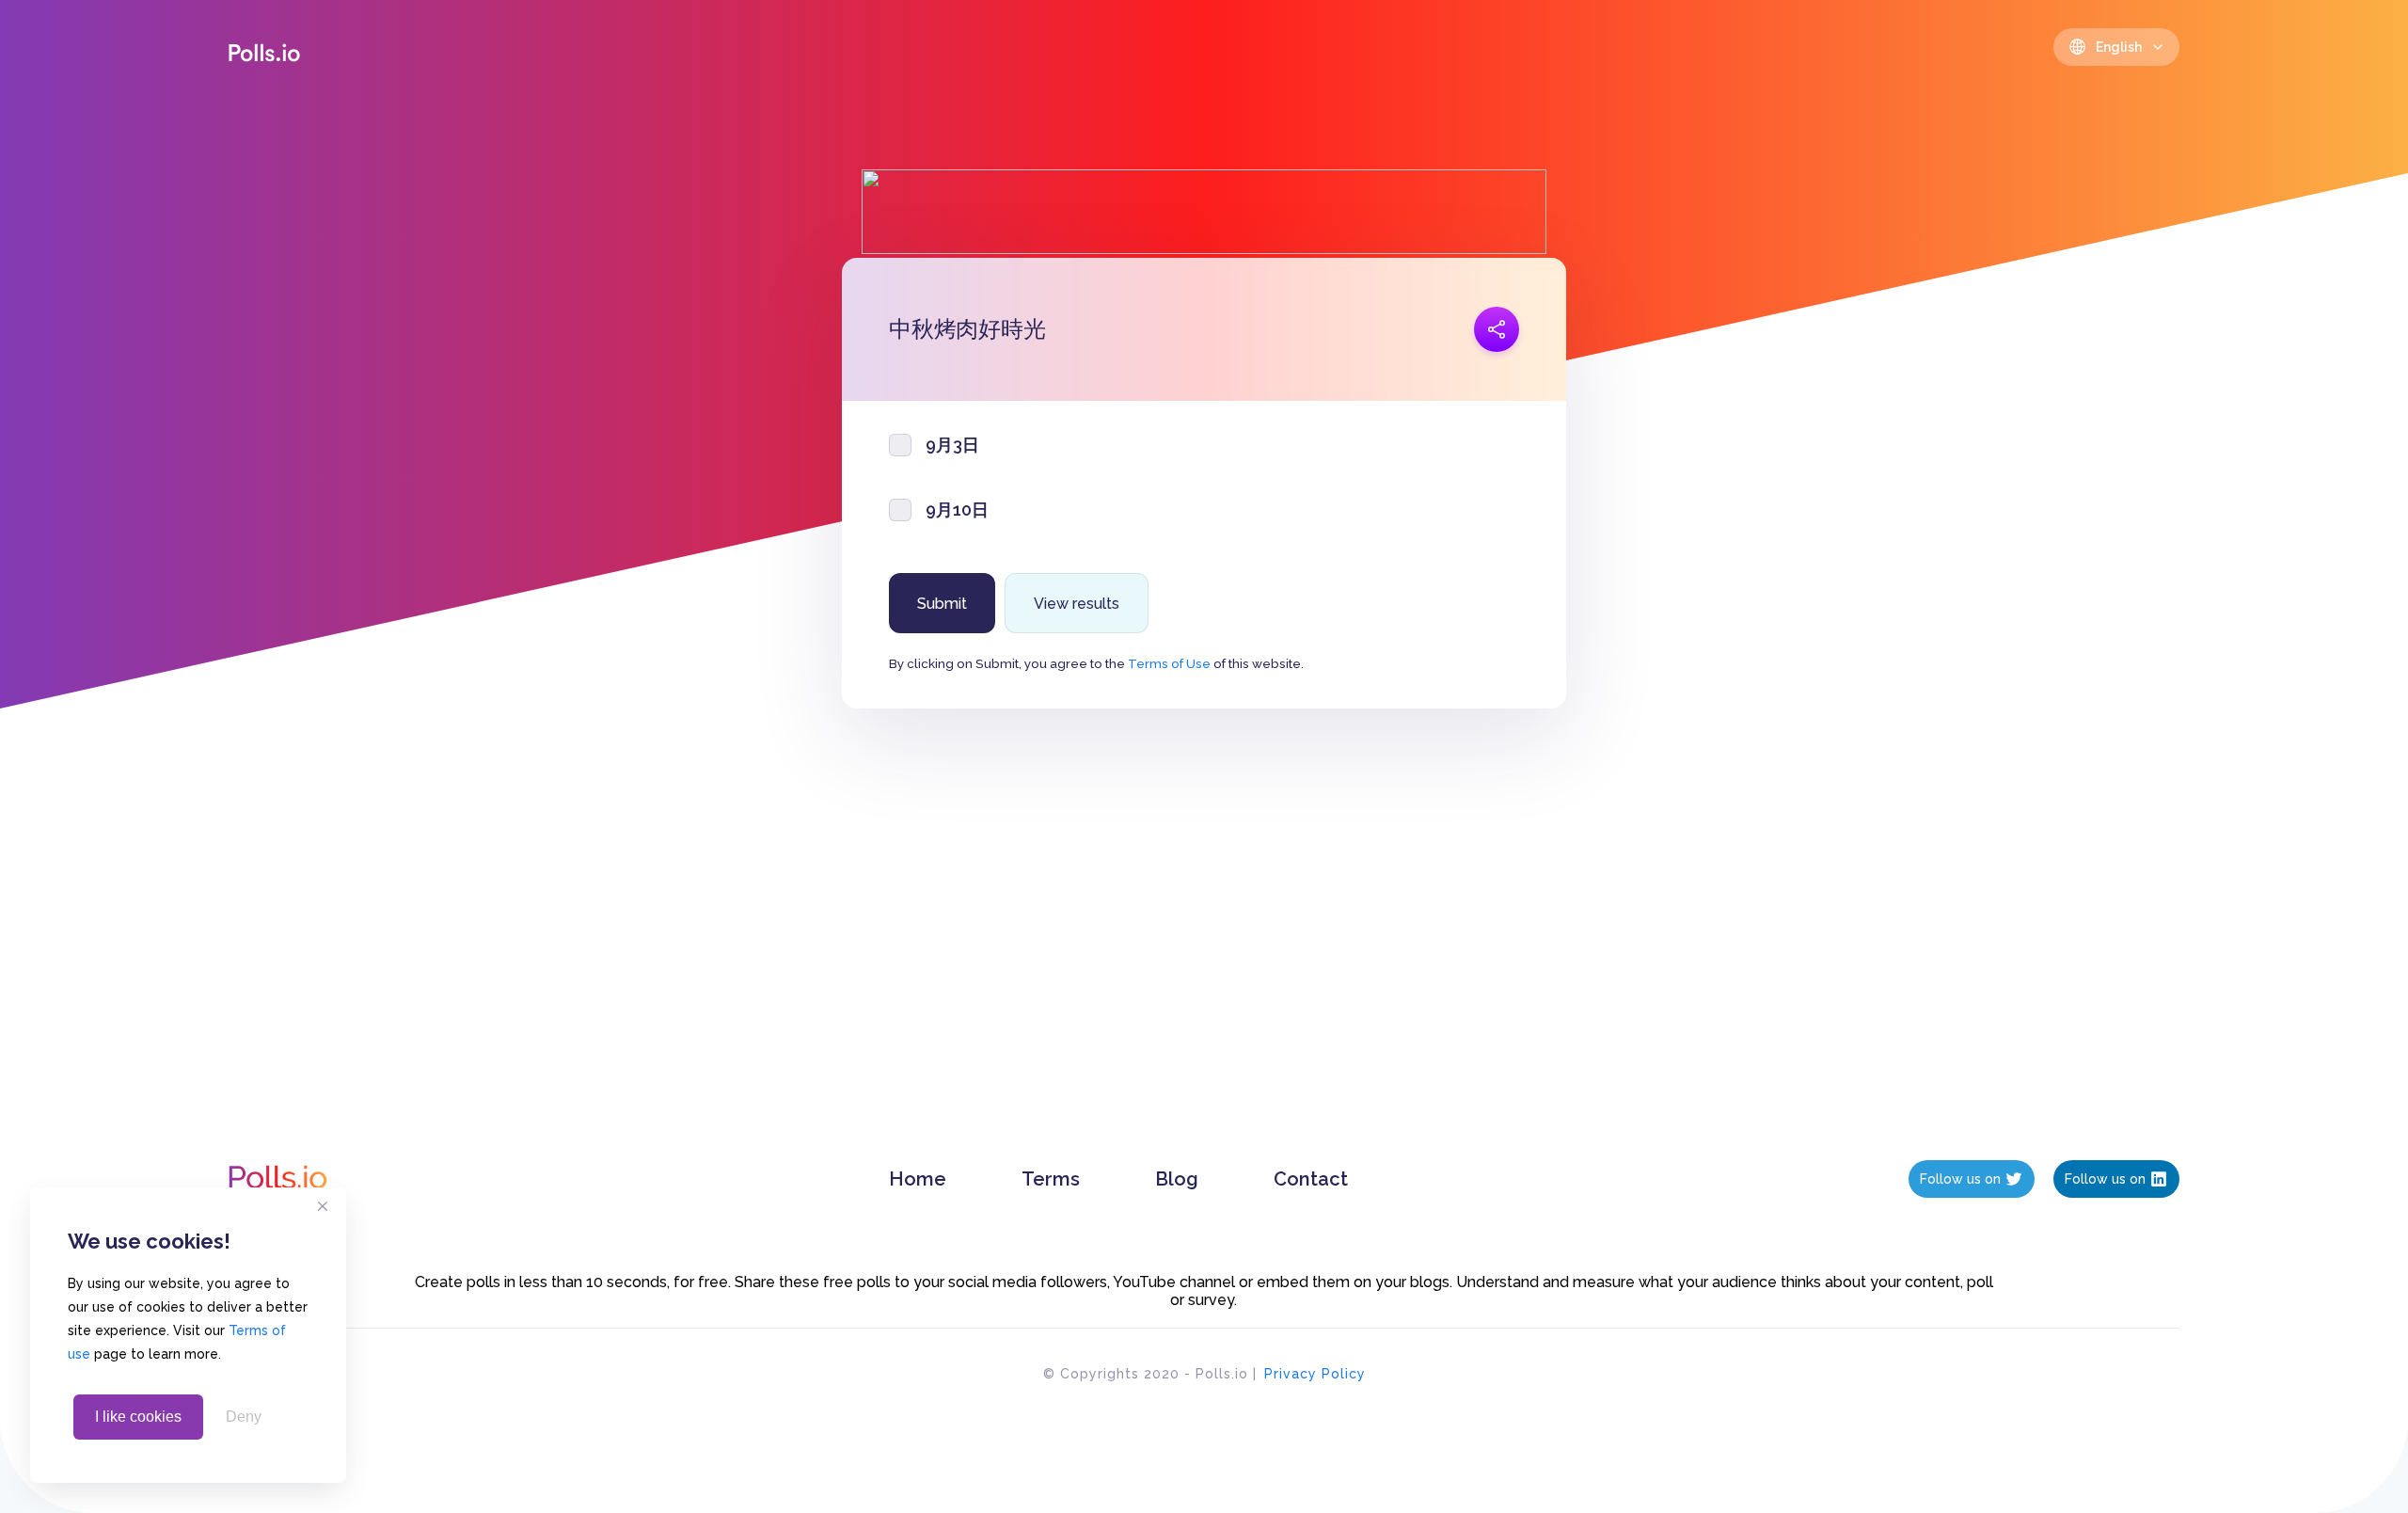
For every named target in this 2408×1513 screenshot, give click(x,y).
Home (918, 1179)
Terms (1051, 1179)
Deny (244, 1417)
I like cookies (138, 1417)
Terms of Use (1169, 663)
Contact (1311, 1179)
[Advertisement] (1204, 953)
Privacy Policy (1315, 1374)
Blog (1177, 1179)
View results (1077, 604)
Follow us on (1960, 1179)
